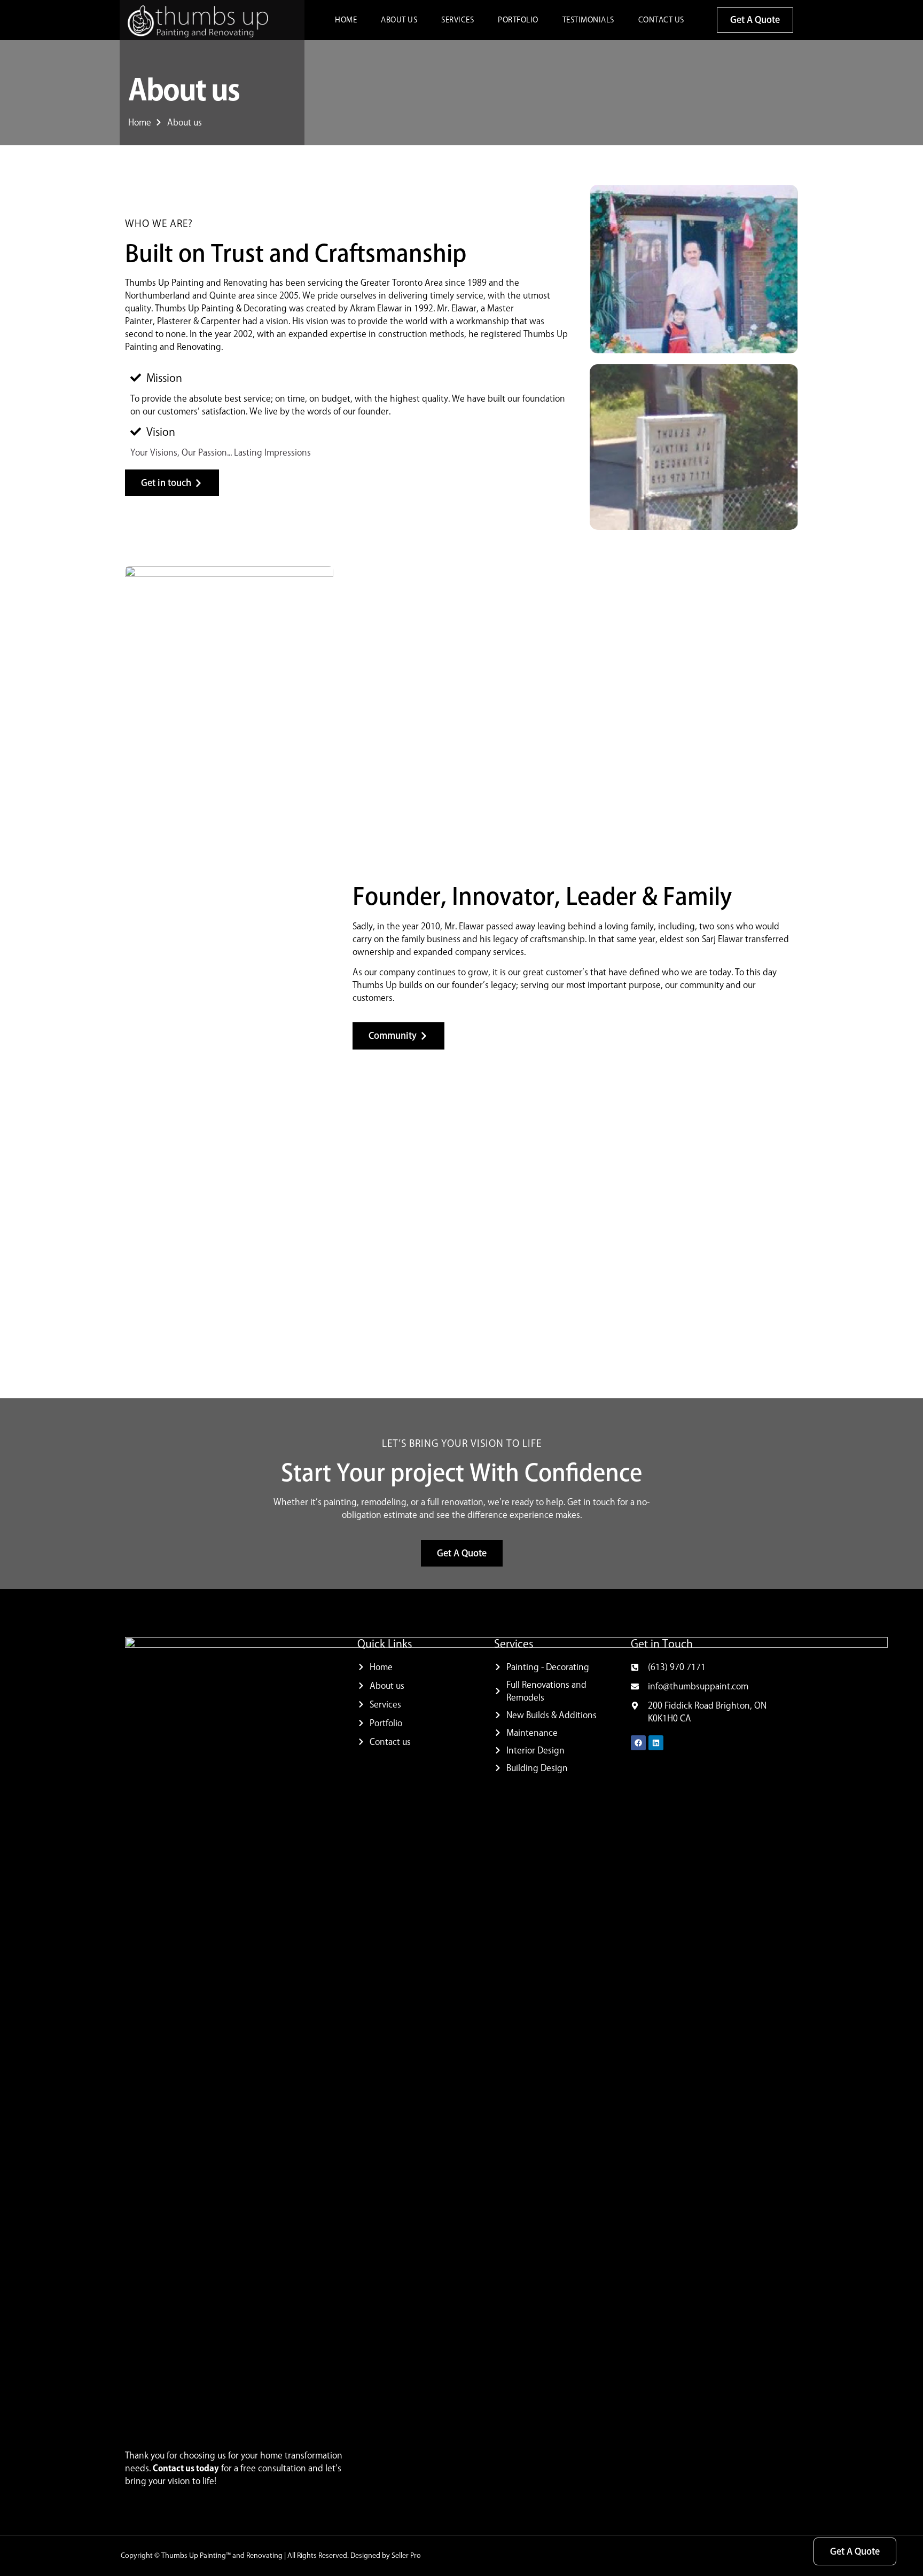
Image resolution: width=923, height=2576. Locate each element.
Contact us (661, 20)
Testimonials (588, 20)
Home (346, 20)
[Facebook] (638, 1743)
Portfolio (518, 20)
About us (399, 20)
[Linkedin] (656, 1743)
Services (457, 20)
